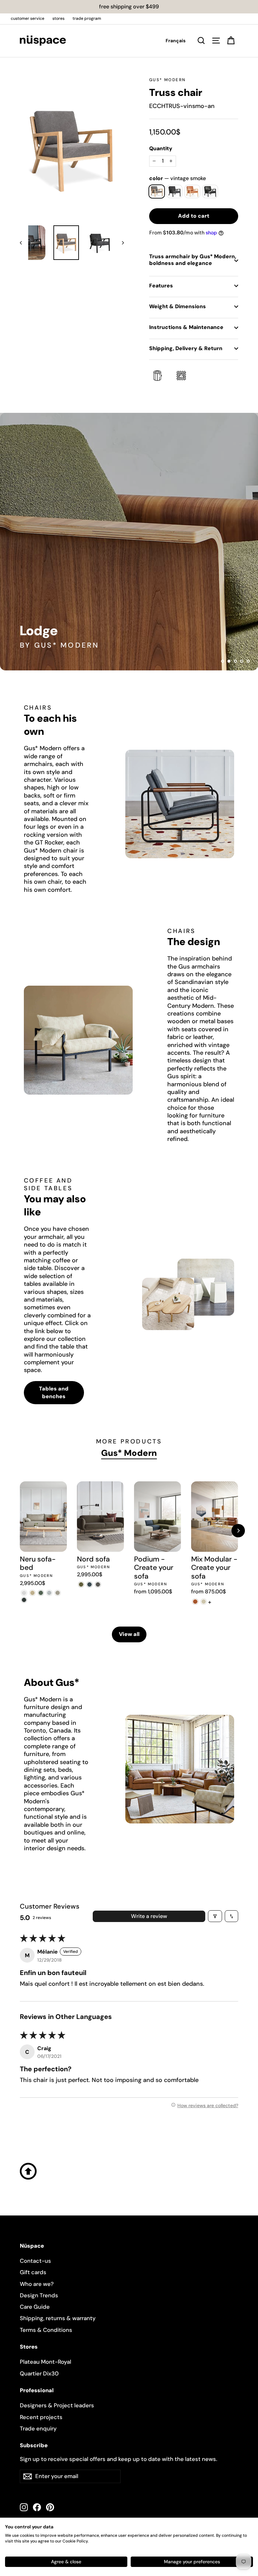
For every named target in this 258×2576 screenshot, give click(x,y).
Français (176, 41)
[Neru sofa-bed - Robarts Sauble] (24, 1593)
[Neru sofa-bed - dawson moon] (49, 1593)
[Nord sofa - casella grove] (81, 1584)
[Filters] (215, 1916)
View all (129, 1634)
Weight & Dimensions (178, 306)
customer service (28, 18)
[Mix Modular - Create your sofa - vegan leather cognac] (195, 1602)
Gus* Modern (167, 80)
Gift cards (33, 2272)
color (178, 178)
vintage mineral (175, 191)
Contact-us (35, 2261)
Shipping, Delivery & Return (186, 348)
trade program (87, 18)
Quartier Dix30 (39, 2373)
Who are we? (37, 2284)
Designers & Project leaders (57, 2405)
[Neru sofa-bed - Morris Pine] (41, 1593)
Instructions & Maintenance (186, 327)
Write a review (149, 1916)
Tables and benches (54, 1392)
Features (161, 286)
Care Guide (35, 2307)
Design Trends (39, 2295)
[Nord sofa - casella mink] (98, 1584)
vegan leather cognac (192, 191)
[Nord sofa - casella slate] (90, 1584)
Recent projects (41, 2417)
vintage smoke (157, 191)
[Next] (238, 1531)
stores (58, 18)
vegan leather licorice (210, 191)
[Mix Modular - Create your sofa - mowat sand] (204, 1602)
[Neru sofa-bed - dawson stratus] (24, 1600)
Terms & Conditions (46, 2330)
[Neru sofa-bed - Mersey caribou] (32, 1593)
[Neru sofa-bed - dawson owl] (58, 1593)
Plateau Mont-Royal (46, 2362)
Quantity (161, 149)
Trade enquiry (38, 2428)
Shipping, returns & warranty (58, 2318)
